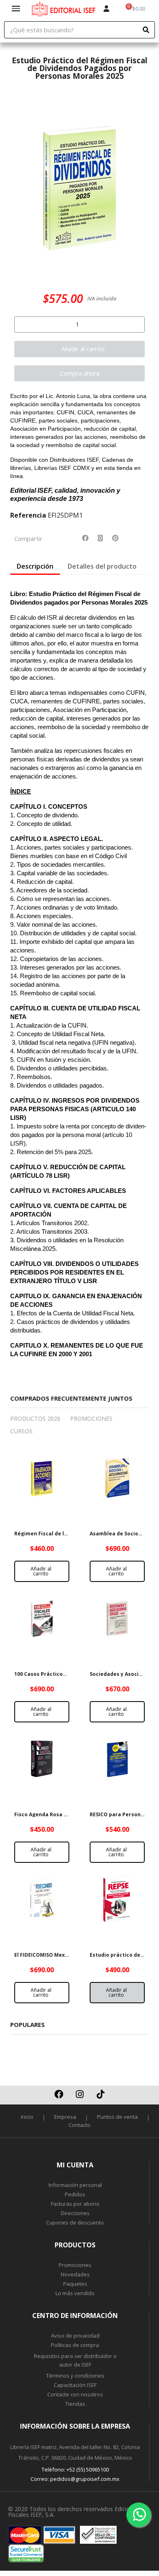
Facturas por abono (75, 2204)
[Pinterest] (115, 538)
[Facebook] (85, 538)
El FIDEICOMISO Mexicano (47, 1955)
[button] (20, 186)
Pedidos (75, 2194)
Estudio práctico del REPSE (124, 1955)
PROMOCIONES (91, 1418)
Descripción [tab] (35, 566)
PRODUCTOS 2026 (35, 1418)
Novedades (75, 2274)
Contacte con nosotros (75, 2394)
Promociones (75, 2265)
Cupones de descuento (75, 2222)
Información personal (75, 2185)
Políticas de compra (75, 2345)
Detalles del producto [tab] (102, 566)
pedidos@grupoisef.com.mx (85, 2479)
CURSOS (21, 1431)
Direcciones (75, 2213)
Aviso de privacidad (75, 2336)
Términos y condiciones (75, 2376)
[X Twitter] (100, 538)
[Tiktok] (100, 2094)
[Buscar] (146, 30)
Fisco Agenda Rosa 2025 (45, 1814)
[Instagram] (79, 2094)
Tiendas (75, 2404)
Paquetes (75, 2284)
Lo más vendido (75, 2293)
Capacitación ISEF (75, 2385)
